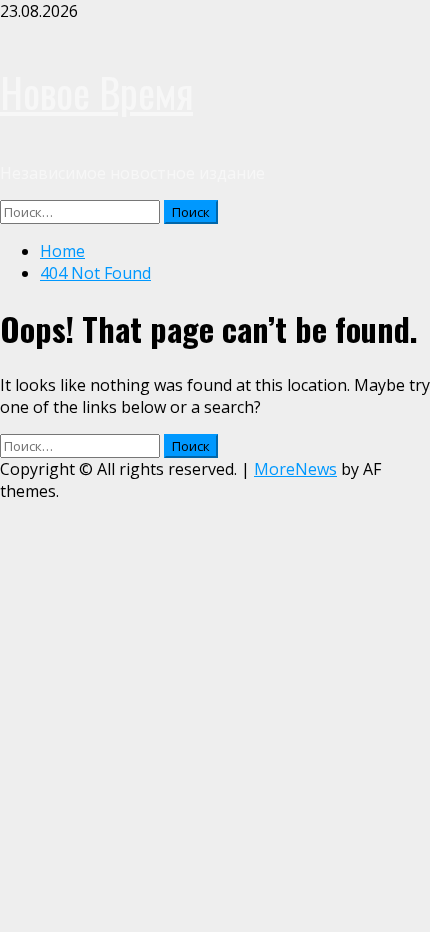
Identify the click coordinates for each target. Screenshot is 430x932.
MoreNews (295, 469)
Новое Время (96, 92)
